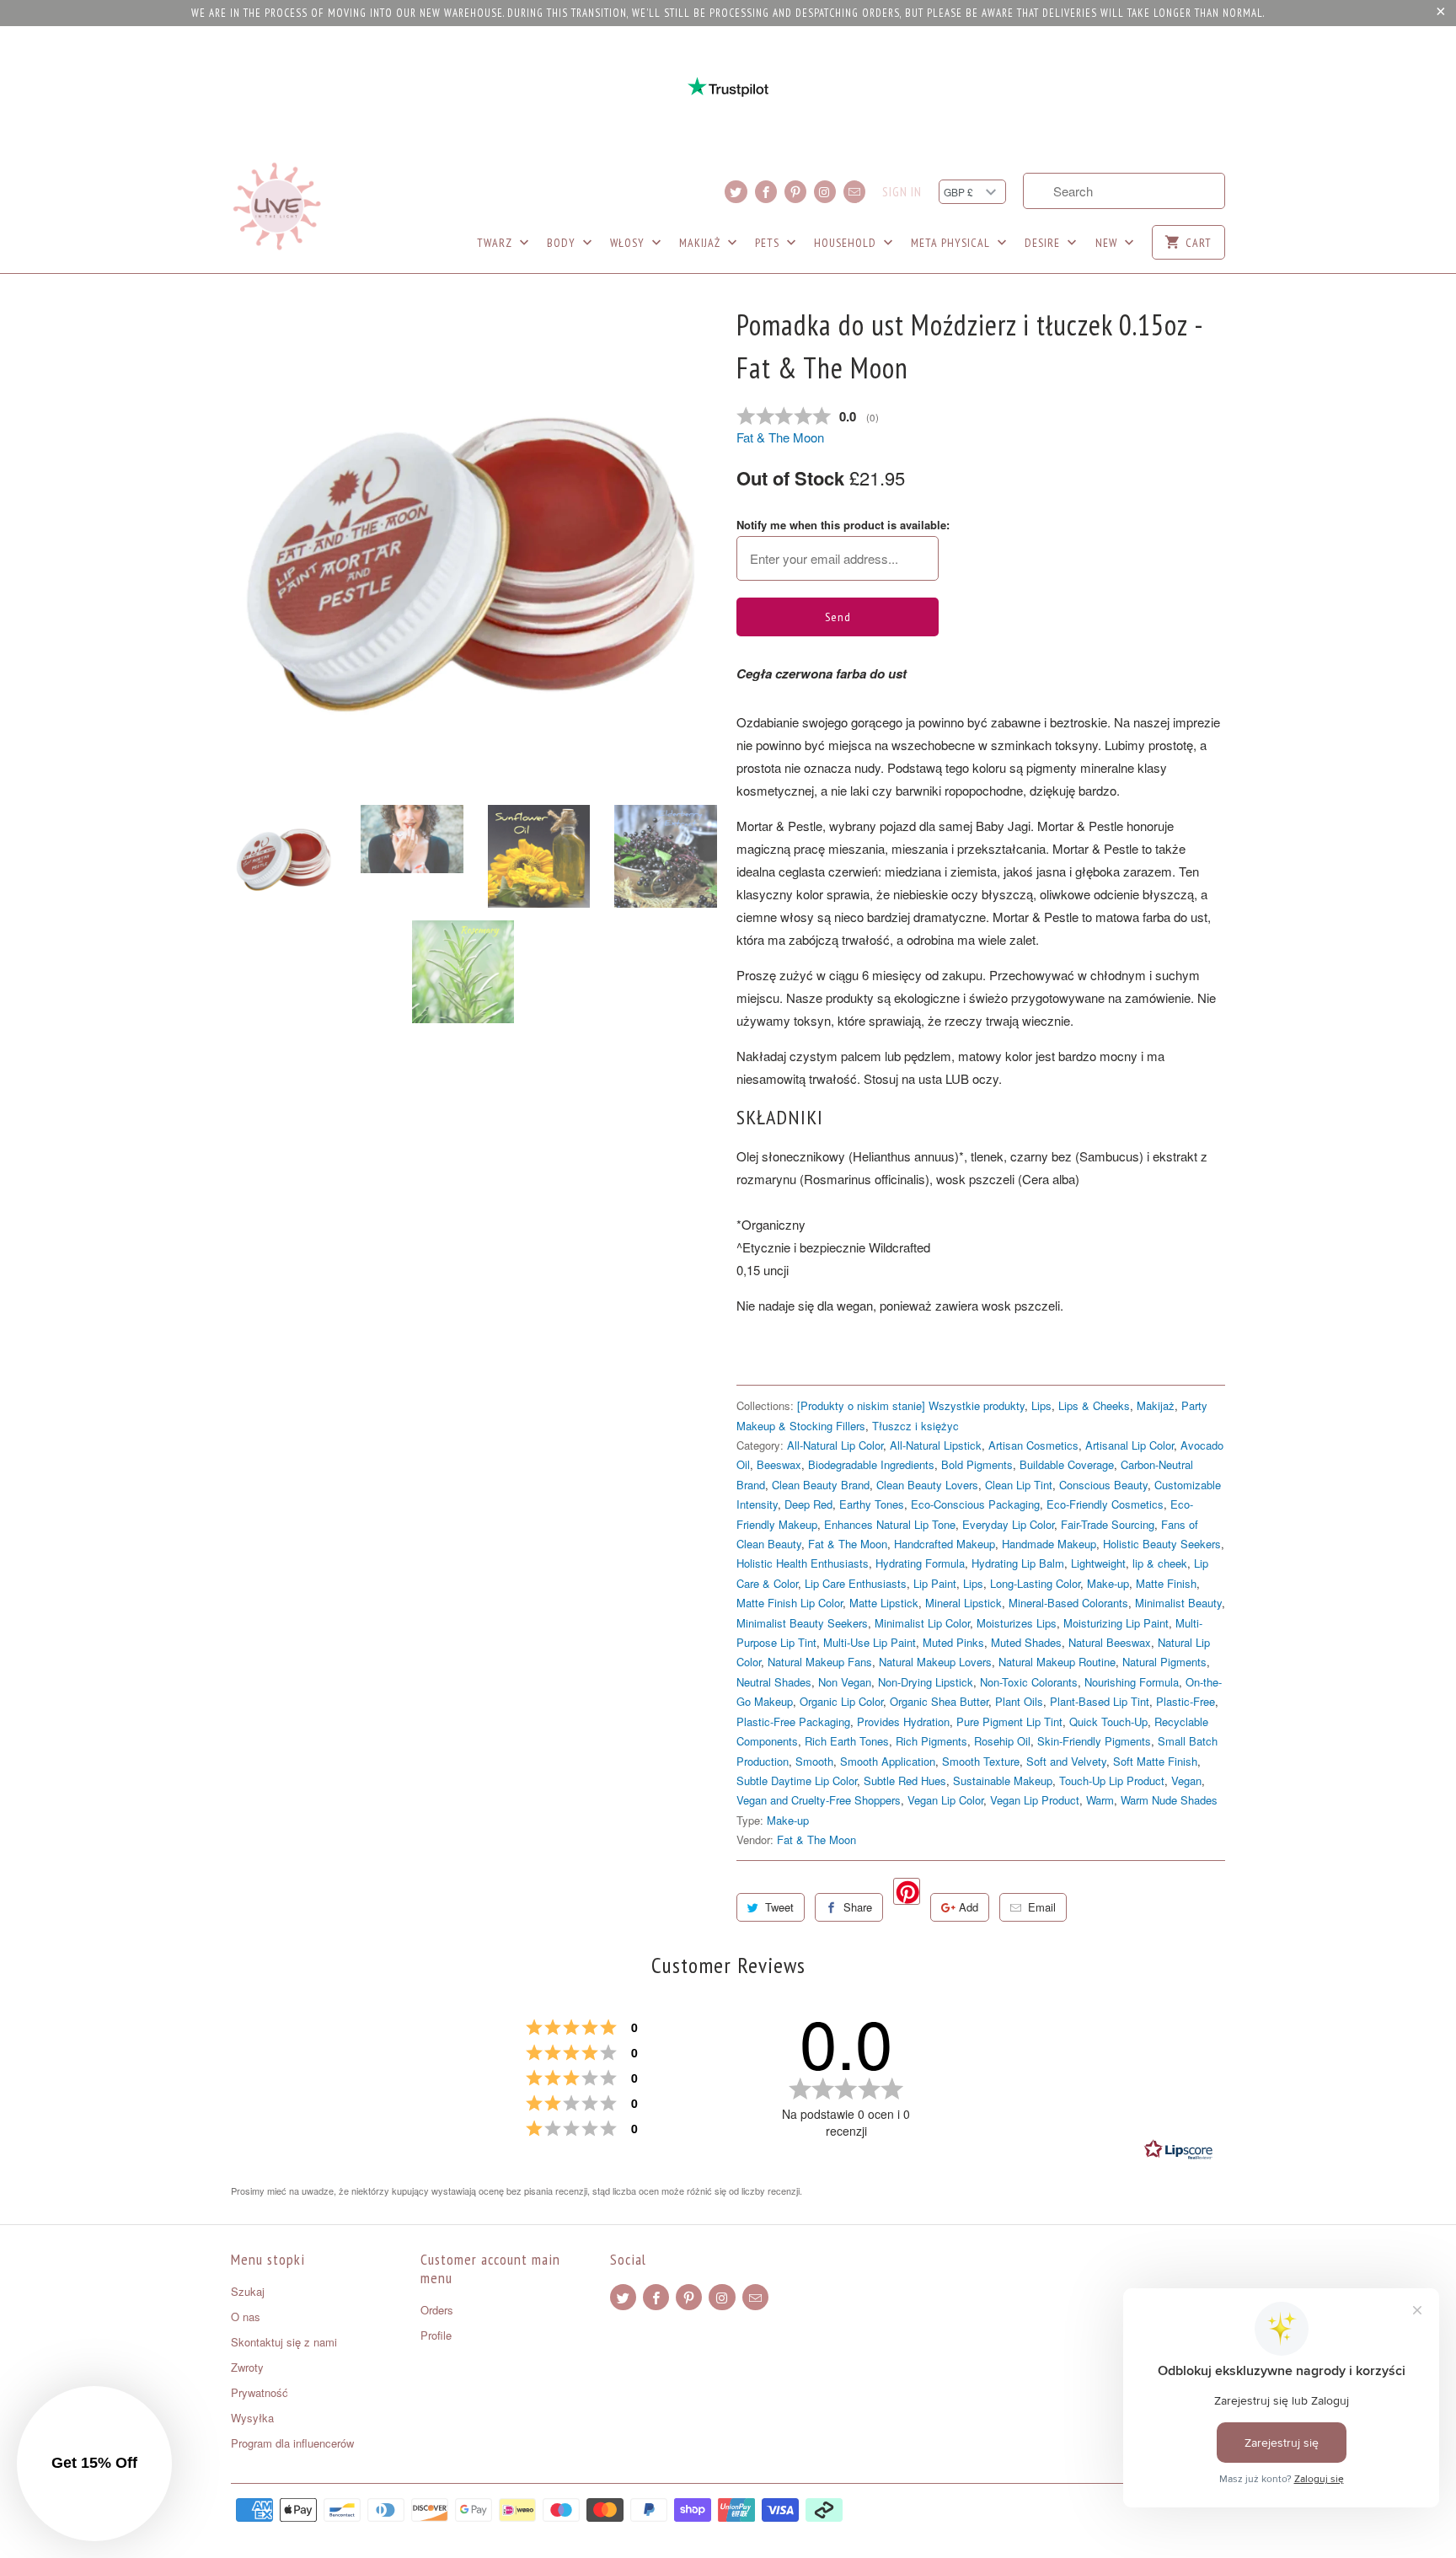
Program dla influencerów (292, 2443)
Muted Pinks (953, 1642)
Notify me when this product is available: (843, 525)
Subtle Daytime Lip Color (797, 1780)
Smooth (814, 1761)
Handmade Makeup (1049, 1544)
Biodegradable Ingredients (871, 1464)
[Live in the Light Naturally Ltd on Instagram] (825, 192)
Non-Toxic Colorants (1029, 1682)
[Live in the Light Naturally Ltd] (277, 206)
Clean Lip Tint (1019, 1485)
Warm (1100, 1800)
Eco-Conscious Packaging (975, 1504)
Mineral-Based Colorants (1068, 1603)
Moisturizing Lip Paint (1116, 1623)
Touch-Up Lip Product (1112, 1780)
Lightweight (1098, 1563)
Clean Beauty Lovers (927, 1485)
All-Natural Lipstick (936, 1445)
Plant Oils (1019, 1701)
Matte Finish (1166, 1583)
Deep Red (808, 1504)
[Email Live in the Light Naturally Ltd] (854, 192)
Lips (1041, 1405)
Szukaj (248, 2291)
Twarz (496, 243)
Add (969, 1907)
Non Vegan (845, 1682)
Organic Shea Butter (939, 1701)
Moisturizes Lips (1017, 1623)
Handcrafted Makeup (945, 1544)
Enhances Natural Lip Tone (890, 1524)
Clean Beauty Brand (821, 1485)
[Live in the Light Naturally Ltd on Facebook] (766, 192)
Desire (1044, 243)
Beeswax (779, 1464)
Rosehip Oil (1002, 1741)
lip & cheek (1160, 1563)
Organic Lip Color (841, 1701)
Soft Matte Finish (1155, 1761)
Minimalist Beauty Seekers (802, 1623)
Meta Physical (952, 243)
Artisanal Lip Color (1129, 1445)
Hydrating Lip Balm (1018, 1563)
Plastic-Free (1186, 1701)
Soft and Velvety (1066, 1761)
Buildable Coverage (1067, 1464)
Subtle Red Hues (905, 1780)
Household (847, 243)
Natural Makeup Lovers (935, 1662)
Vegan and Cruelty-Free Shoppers (819, 1800)
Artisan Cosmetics (1033, 1445)
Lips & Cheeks (1094, 1405)
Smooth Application (888, 1761)
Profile (436, 2335)
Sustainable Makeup (1003, 1780)
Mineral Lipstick (964, 1603)
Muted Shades (1026, 1642)
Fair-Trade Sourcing (1108, 1524)
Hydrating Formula (920, 1563)
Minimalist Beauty (1178, 1603)
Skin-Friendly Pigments (1094, 1741)
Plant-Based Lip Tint (1100, 1701)
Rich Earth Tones (847, 1741)
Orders (437, 2310)
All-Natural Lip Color (835, 1445)
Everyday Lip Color (1008, 1524)
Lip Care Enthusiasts (856, 1583)
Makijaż (701, 243)
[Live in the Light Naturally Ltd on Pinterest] (795, 192)
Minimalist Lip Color (922, 1623)
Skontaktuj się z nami (284, 2342)
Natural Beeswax (1110, 1642)
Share (858, 1907)
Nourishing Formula (1132, 1682)
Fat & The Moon (780, 437)
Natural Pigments (1164, 1662)
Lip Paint (935, 1583)
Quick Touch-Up (1108, 1721)
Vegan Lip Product (1035, 1800)
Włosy (629, 243)
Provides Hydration (903, 1721)
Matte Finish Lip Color (790, 1603)
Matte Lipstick (884, 1603)
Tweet (779, 1907)
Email (1042, 1907)
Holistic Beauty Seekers (1162, 1544)
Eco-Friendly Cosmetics (1105, 1504)
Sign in (902, 192)
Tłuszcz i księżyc (915, 1426)
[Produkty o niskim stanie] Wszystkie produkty (911, 1405)
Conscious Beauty (1103, 1485)
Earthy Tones (872, 1504)
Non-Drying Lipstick (926, 1682)
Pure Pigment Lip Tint (1009, 1721)
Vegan (1186, 1780)
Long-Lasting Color (1035, 1583)
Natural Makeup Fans (820, 1662)
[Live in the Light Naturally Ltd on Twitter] (736, 192)
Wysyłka (252, 2418)
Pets (769, 243)
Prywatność (260, 2392)
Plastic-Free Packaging (793, 1721)
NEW (1108, 243)
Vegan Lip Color (945, 1800)
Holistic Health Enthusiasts (803, 1563)
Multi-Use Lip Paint (870, 1642)
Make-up (1108, 1583)
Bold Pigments (977, 1464)
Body (563, 243)
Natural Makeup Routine (1057, 1662)
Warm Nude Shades (1169, 1800)
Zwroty (247, 2367)
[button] (94, 2464)
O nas (246, 2317)
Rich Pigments (931, 1741)
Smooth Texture (981, 1761)
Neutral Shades (774, 1682)
